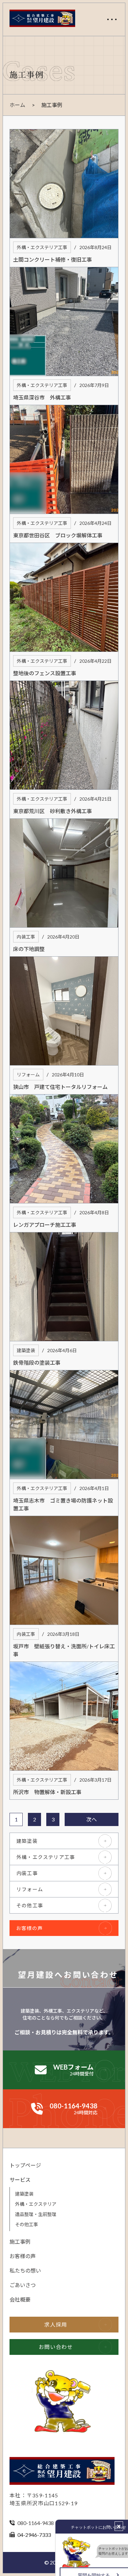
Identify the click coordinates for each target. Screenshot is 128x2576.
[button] (112, 19)
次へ (92, 1819)
